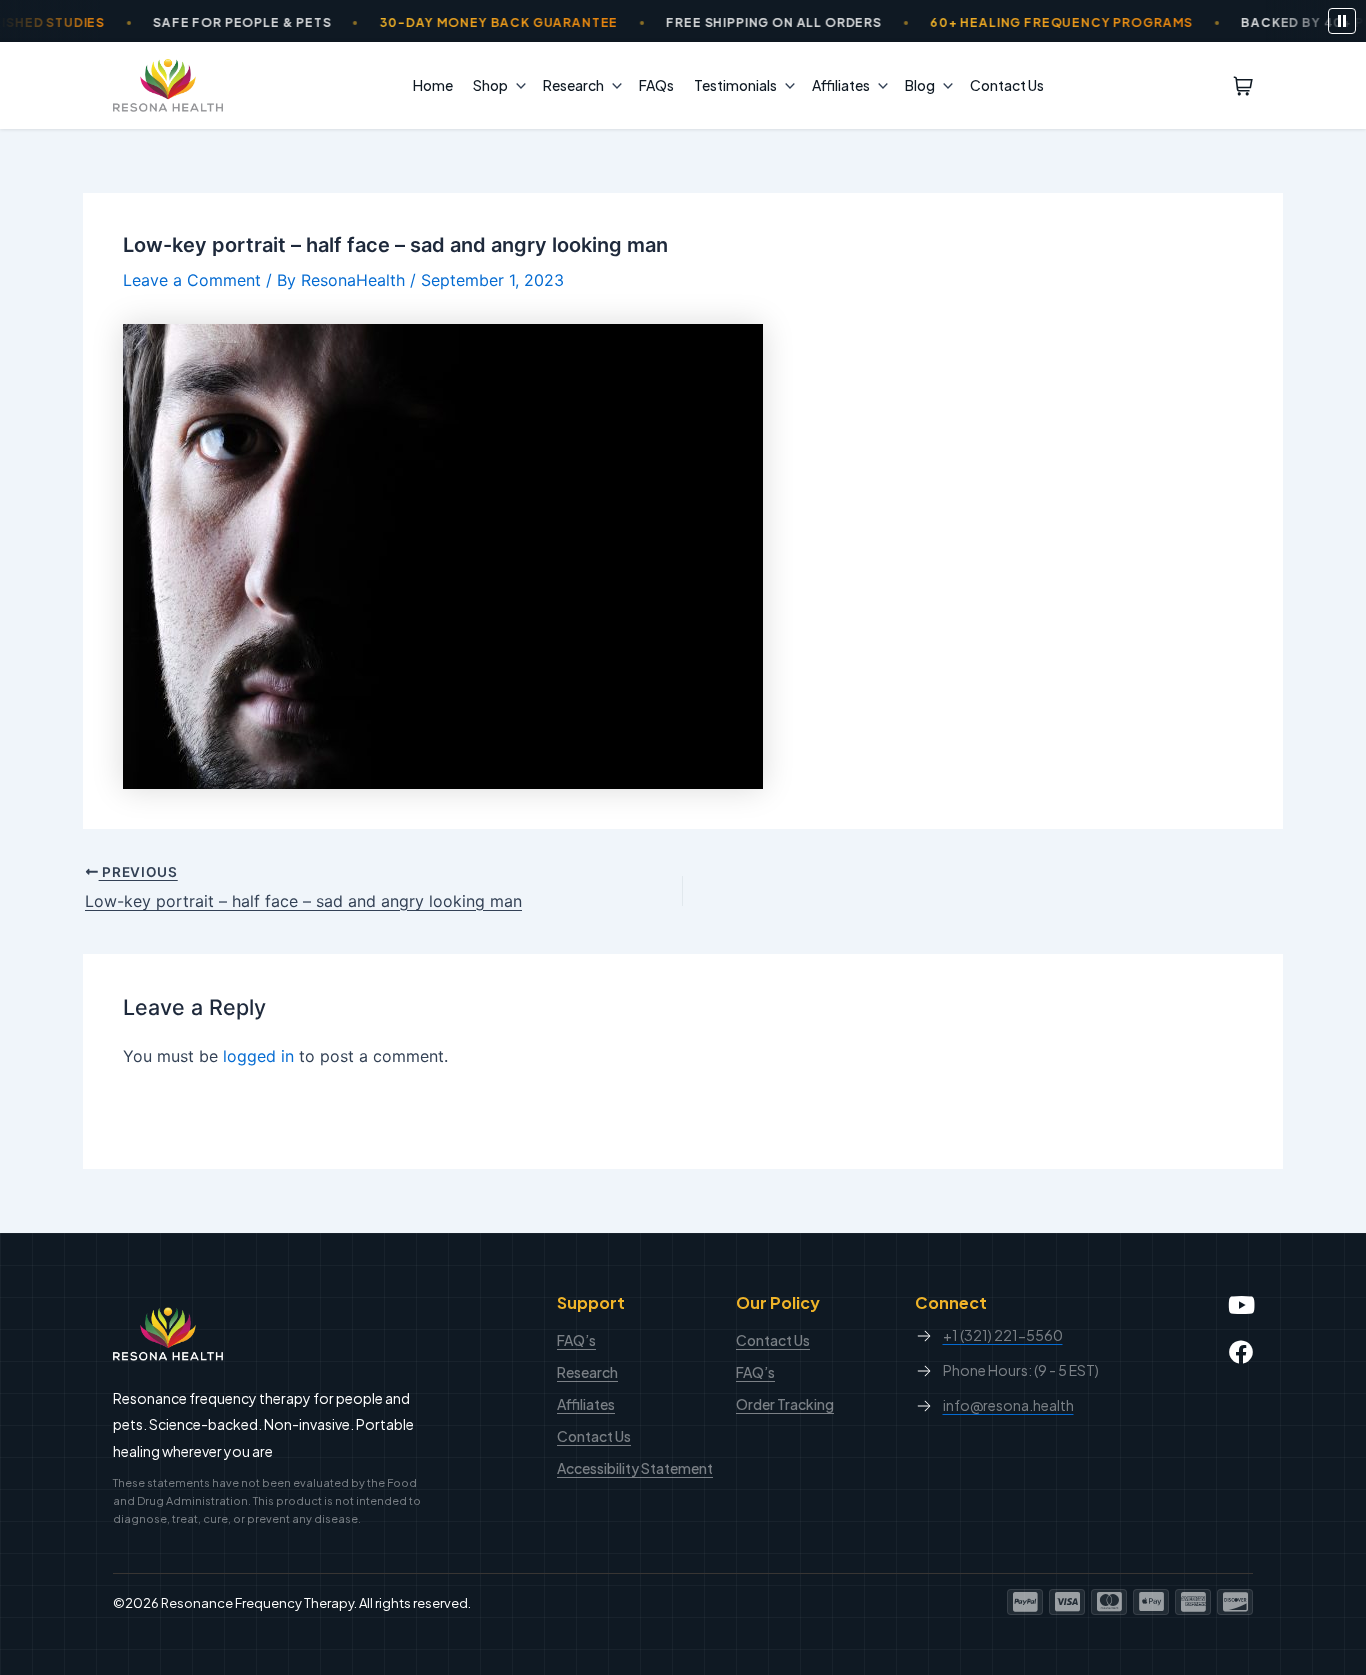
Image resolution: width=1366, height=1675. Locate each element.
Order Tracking (785, 1404)
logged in (258, 1056)
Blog (920, 85)
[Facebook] (1241, 1352)
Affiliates (841, 85)
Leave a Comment (192, 280)
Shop (490, 85)
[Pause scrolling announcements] (1342, 21)
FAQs (656, 85)
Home (433, 85)
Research (573, 85)
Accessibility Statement (635, 1468)
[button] (516, 85)
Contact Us (1007, 85)
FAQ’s (576, 1340)
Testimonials (735, 85)
